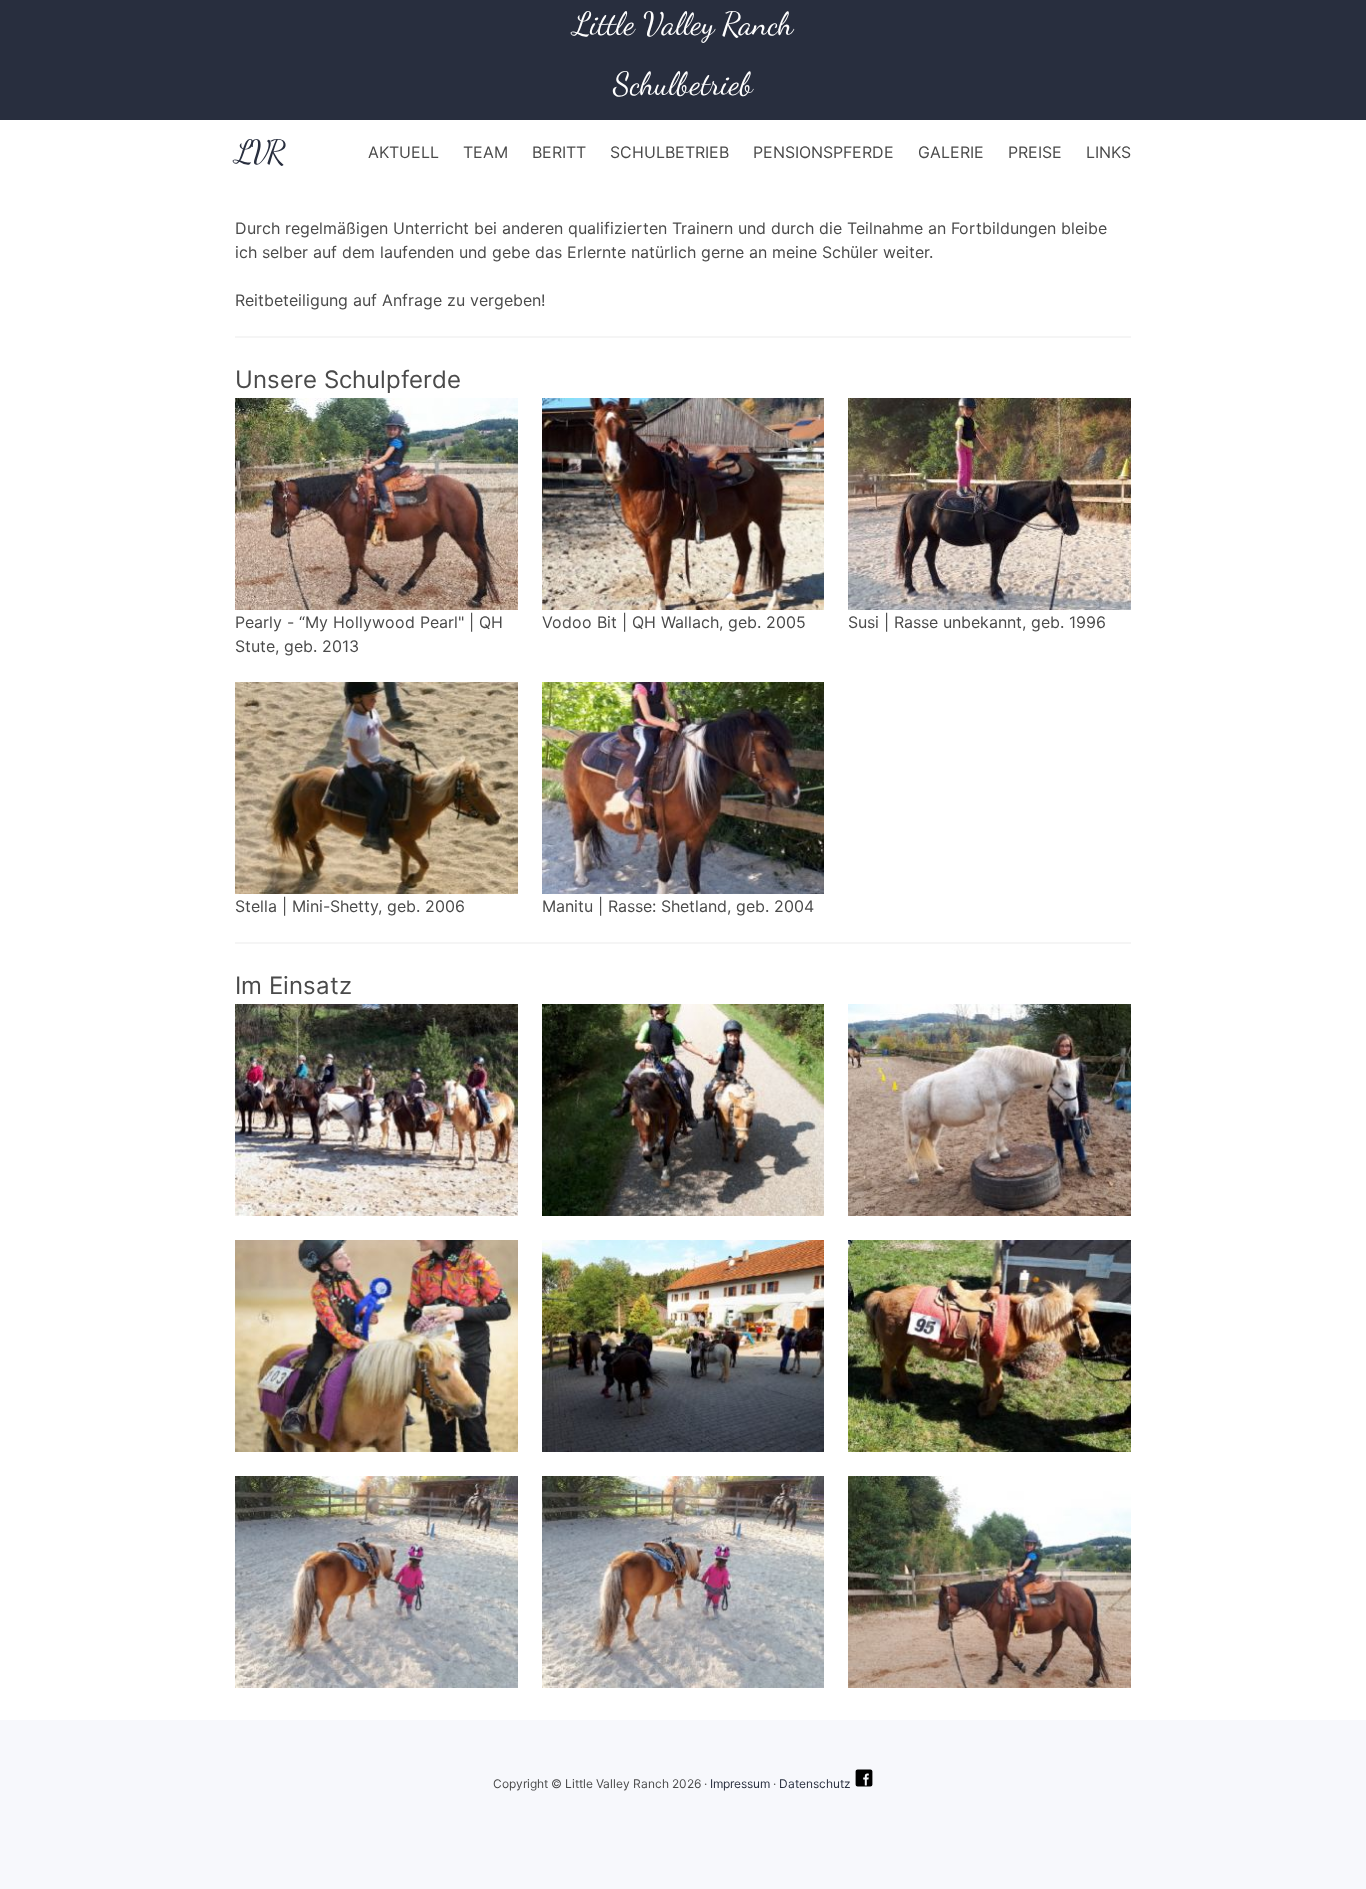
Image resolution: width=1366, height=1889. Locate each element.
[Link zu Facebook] (864, 1783)
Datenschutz (815, 1783)
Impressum (740, 1783)
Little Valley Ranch (683, 24)
